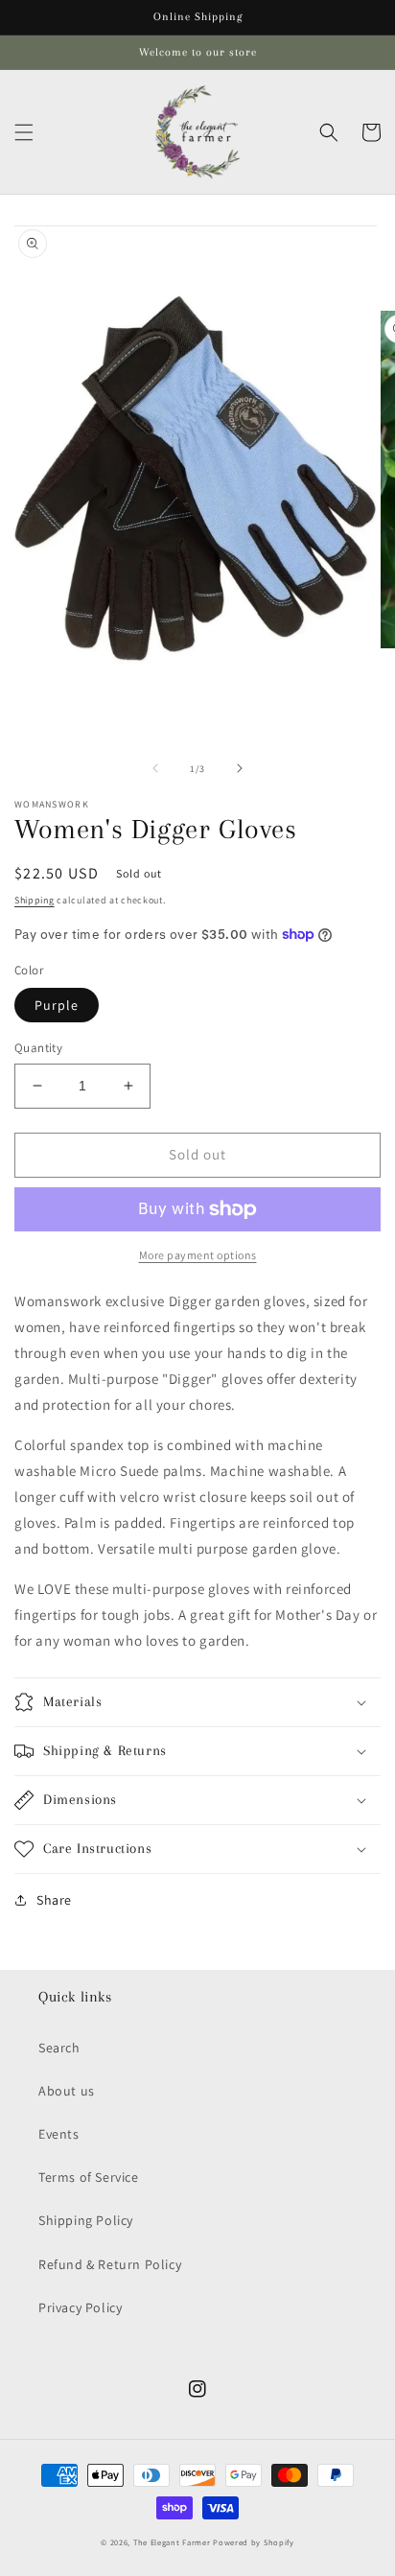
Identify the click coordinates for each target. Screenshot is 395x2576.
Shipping (35, 900)
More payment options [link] (198, 1255)
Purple (57, 1005)
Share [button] (54, 1900)
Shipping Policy (86, 2220)
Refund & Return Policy (110, 2264)
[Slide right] (240, 768)
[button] (24, 132)
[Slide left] (155, 768)
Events (59, 2134)
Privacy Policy (80, 2307)
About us (67, 2091)
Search (59, 2048)
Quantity (38, 1048)
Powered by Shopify (254, 2542)
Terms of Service (89, 2177)
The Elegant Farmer (172, 2542)
